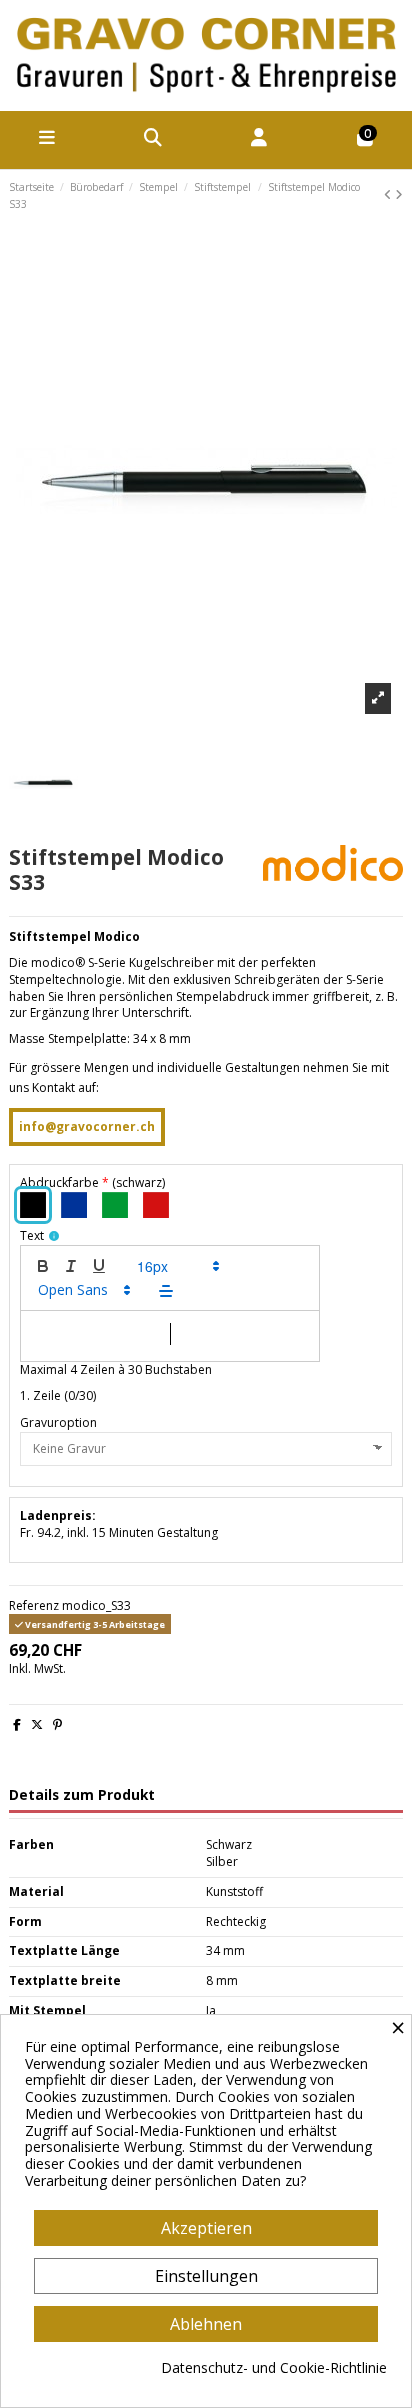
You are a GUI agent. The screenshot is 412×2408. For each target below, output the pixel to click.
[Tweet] (37, 1724)
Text (32, 1236)
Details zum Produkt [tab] (82, 1795)
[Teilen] (17, 1724)
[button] (177, 1266)
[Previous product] (389, 194)
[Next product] (399, 194)
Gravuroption (58, 1423)
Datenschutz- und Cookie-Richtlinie (274, 2368)
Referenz (34, 1606)
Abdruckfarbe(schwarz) (92, 1183)
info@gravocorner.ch (87, 1126)
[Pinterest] (57, 1724)
